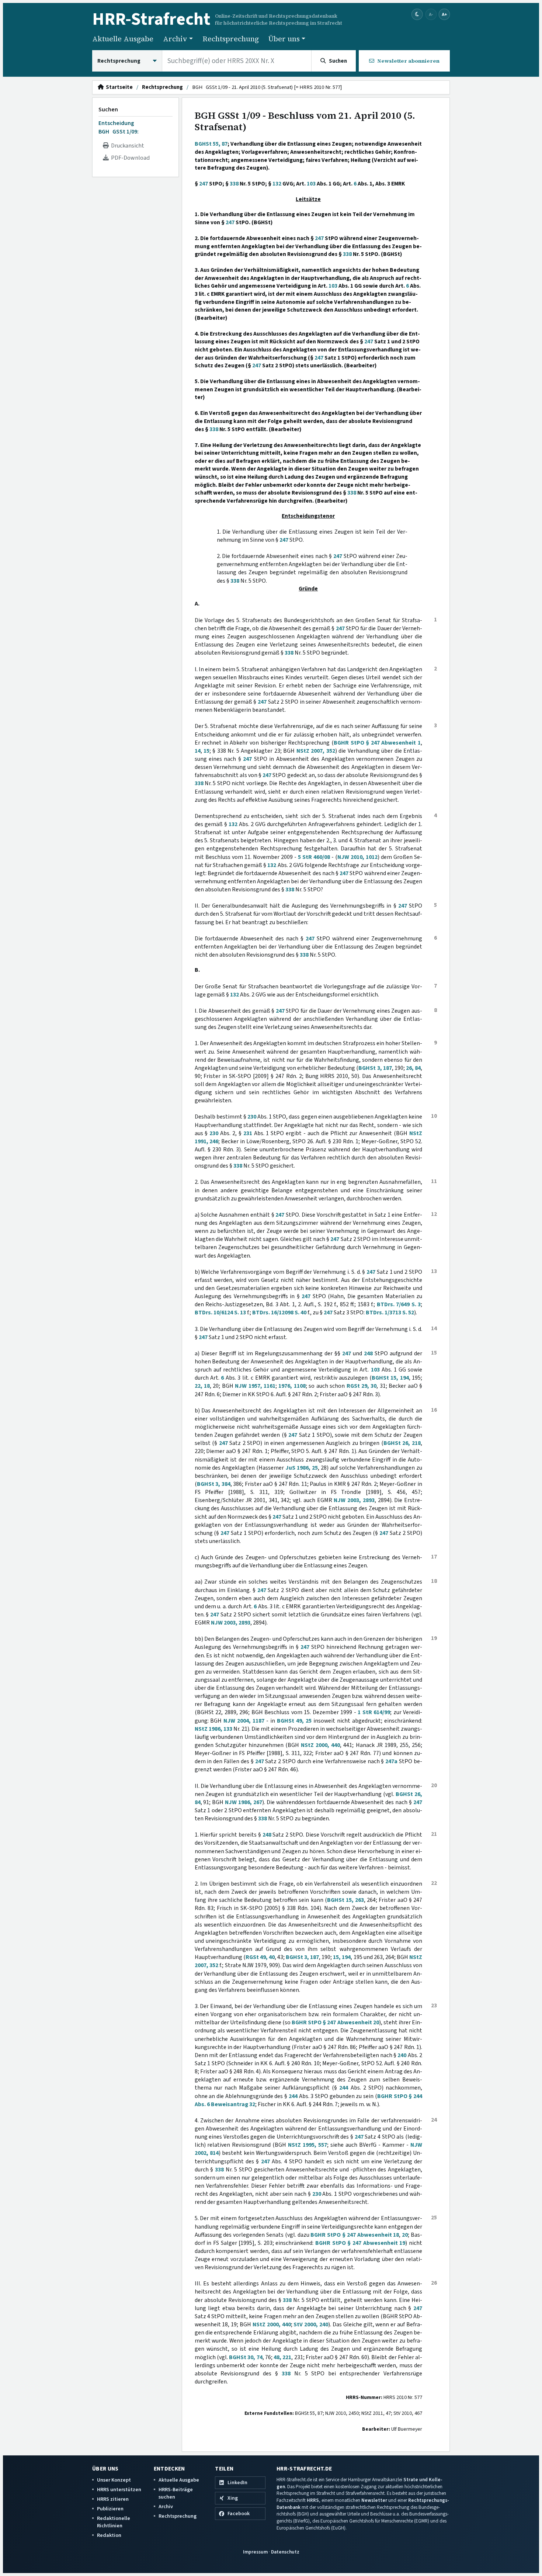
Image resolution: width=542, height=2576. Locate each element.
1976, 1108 (292, 1386)
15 (206, 751)
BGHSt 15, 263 (345, 1900)
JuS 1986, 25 (302, 1468)
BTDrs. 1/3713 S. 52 (390, 1313)
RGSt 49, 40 (260, 1957)
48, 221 (282, 2357)
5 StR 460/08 (314, 857)
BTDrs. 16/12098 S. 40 (279, 1313)
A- (431, 14)
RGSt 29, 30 (362, 1386)
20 (405, 2235)
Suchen (108, 110)
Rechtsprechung (231, 39)
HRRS (313, 2500)
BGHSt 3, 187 (375, 1068)
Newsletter (374, 2500)
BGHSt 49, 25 (294, 1721)
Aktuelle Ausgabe (123, 39)
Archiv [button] (175, 39)
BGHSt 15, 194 (390, 1378)
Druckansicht (126, 146)
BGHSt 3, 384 (214, 1484)
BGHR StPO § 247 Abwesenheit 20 (335, 2022)
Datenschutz (285, 2552)
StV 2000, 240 (311, 2324)
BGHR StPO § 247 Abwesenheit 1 (377, 743)
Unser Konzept (114, 2480)
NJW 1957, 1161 (255, 1386)
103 (311, 184)
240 (402, 2055)
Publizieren (110, 2509)
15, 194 (342, 1957)
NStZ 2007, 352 (316, 751)
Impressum (255, 2552)
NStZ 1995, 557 (308, 2145)
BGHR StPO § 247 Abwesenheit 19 (360, 2243)
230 (252, 1117)
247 (204, 184)
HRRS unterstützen (119, 2490)
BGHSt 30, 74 (246, 2357)
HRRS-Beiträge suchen (176, 2493)
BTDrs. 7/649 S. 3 (399, 1304)
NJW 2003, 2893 (354, 1500)
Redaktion (109, 2535)
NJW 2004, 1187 (244, 1721)
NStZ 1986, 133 (213, 1729)
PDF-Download (129, 158)
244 (344, 2088)
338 (234, 184)
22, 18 (202, 1386)
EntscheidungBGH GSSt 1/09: (119, 127)
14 (198, 751)
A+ (444, 14)
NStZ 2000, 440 (320, 1745)
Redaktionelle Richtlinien (114, 2522)
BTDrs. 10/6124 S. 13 (220, 1313)
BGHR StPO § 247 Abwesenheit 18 (355, 2235)
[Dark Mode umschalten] (417, 15)
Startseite (118, 87)
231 (248, 1133)
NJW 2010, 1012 (357, 857)
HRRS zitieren (113, 2499)
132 (277, 184)
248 (368, 1353)
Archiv (166, 2506)
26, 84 (413, 1068)
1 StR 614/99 (374, 1712)
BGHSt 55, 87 (211, 144)
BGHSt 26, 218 (402, 1443)
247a (391, 1761)
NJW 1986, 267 (244, 1802)
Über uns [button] (284, 39)
